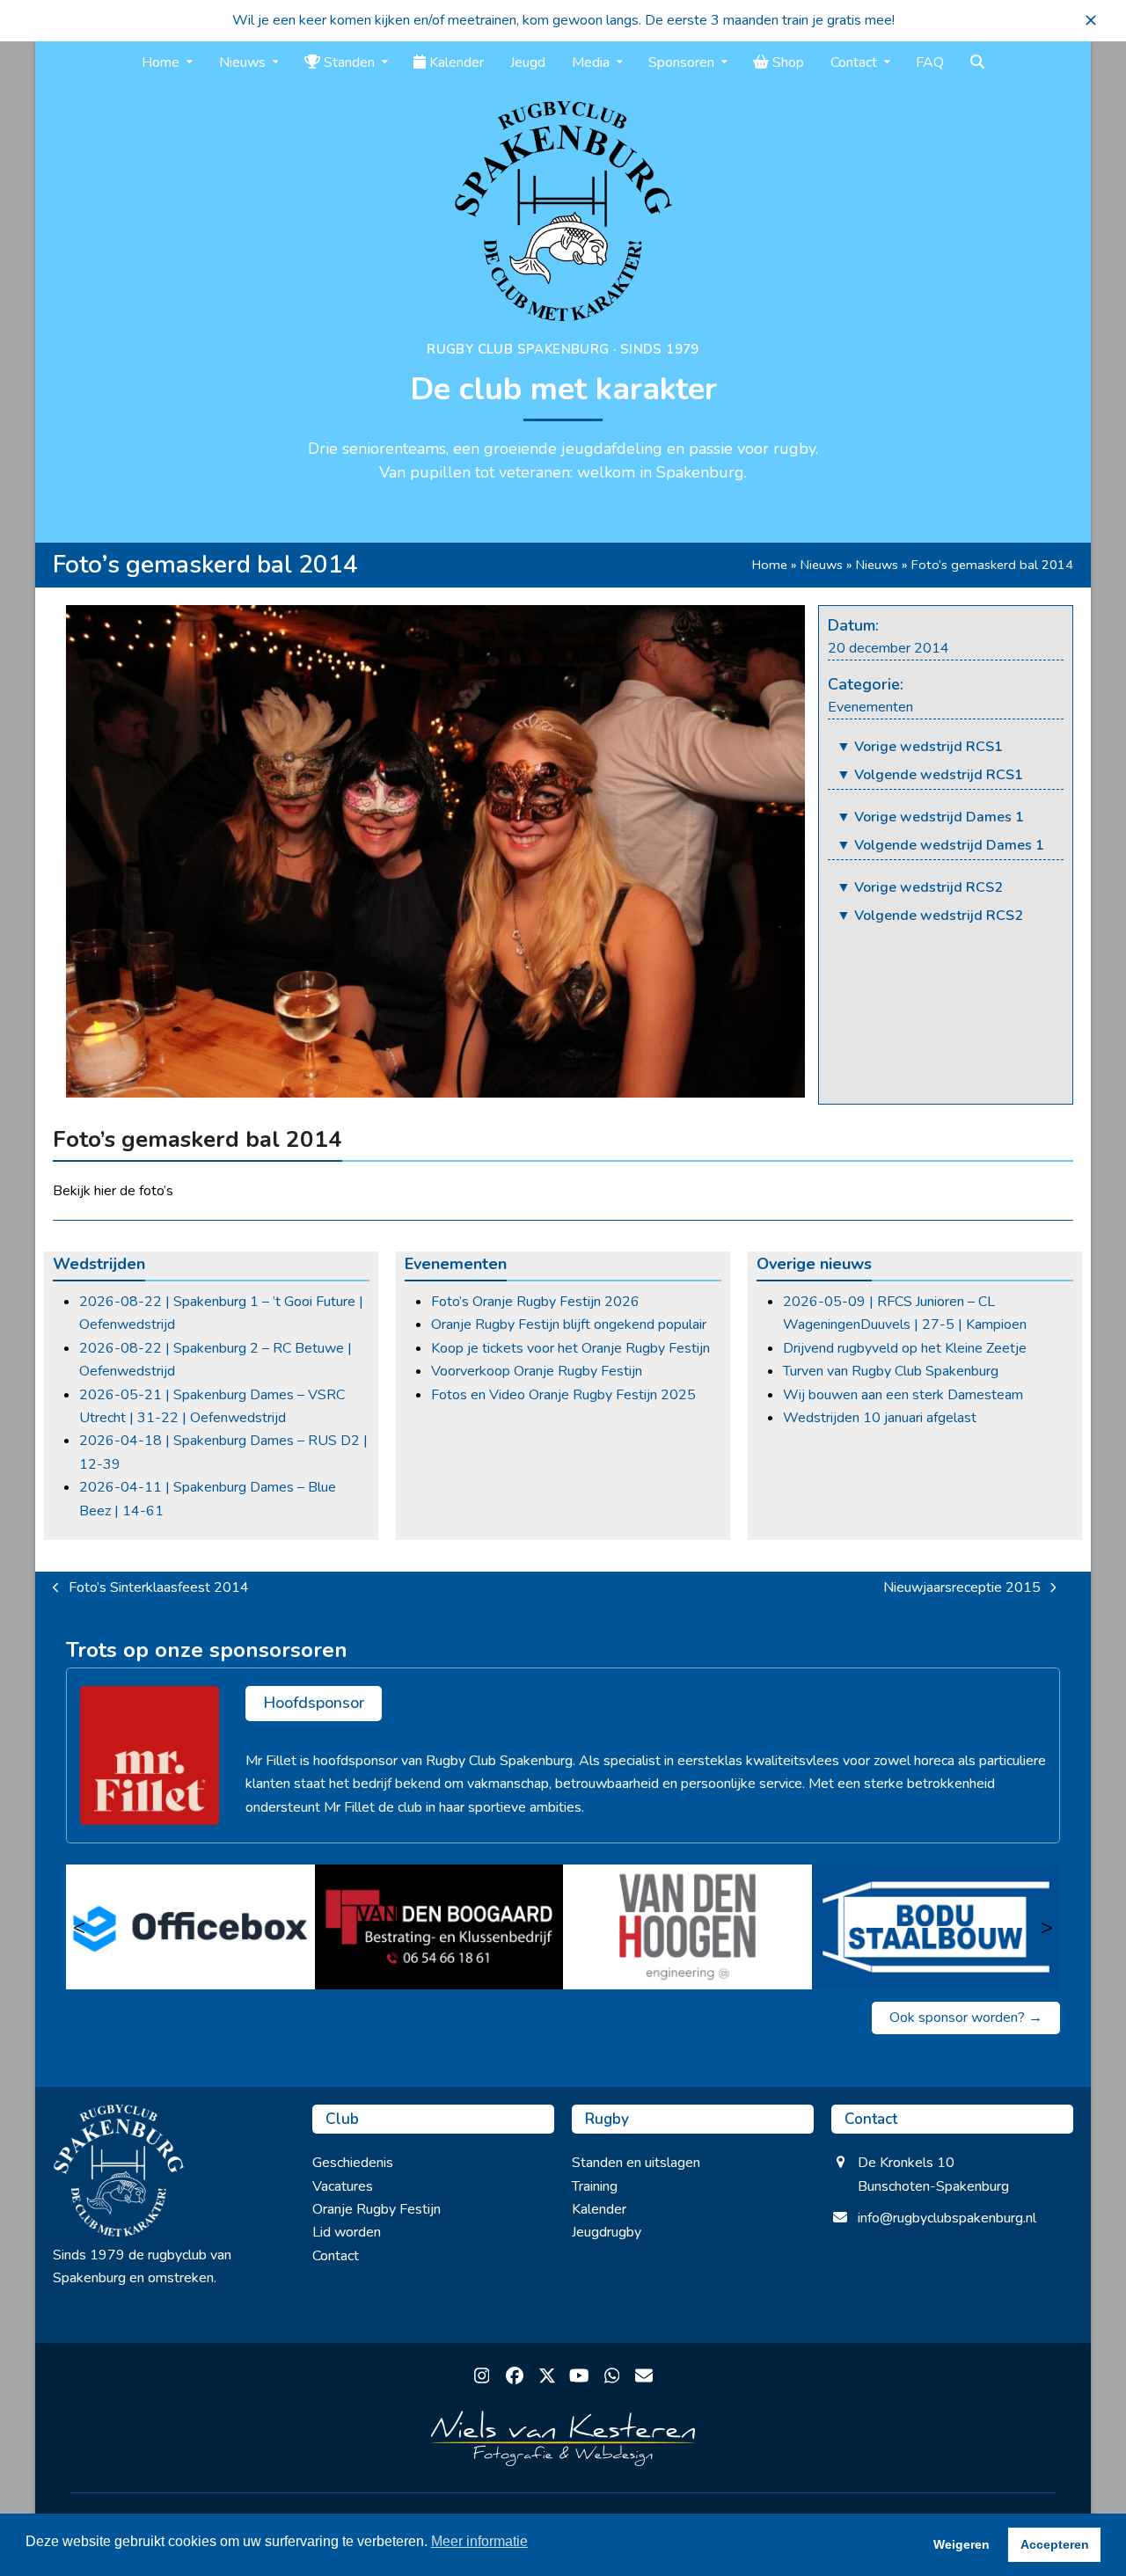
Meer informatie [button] (479, 2541)
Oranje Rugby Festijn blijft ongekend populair (569, 1324)
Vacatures (343, 2186)
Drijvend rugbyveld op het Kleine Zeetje (905, 1348)
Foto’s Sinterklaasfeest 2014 (151, 1588)
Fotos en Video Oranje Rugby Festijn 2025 (563, 1395)
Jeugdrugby (607, 2232)
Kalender (599, 2209)
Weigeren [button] (961, 2544)
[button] (1091, 20)
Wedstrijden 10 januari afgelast (880, 1418)
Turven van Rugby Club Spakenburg (891, 1371)
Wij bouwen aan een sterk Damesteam (903, 1395)
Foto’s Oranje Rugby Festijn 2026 (535, 1302)
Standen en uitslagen (636, 2163)
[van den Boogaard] (439, 1927)
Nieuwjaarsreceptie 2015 (962, 1588)
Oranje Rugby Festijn (377, 2209)
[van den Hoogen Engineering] (687, 1927)
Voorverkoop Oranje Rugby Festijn (537, 1371)
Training (595, 2186)
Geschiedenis (353, 2163)
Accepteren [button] (1055, 2544)
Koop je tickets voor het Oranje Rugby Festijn (570, 1348)
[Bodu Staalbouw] (936, 1927)
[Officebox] (190, 1927)
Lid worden (347, 2232)
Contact (336, 2256)
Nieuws (822, 565)
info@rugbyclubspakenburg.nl (947, 2218)
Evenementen (870, 707)
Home (770, 565)
